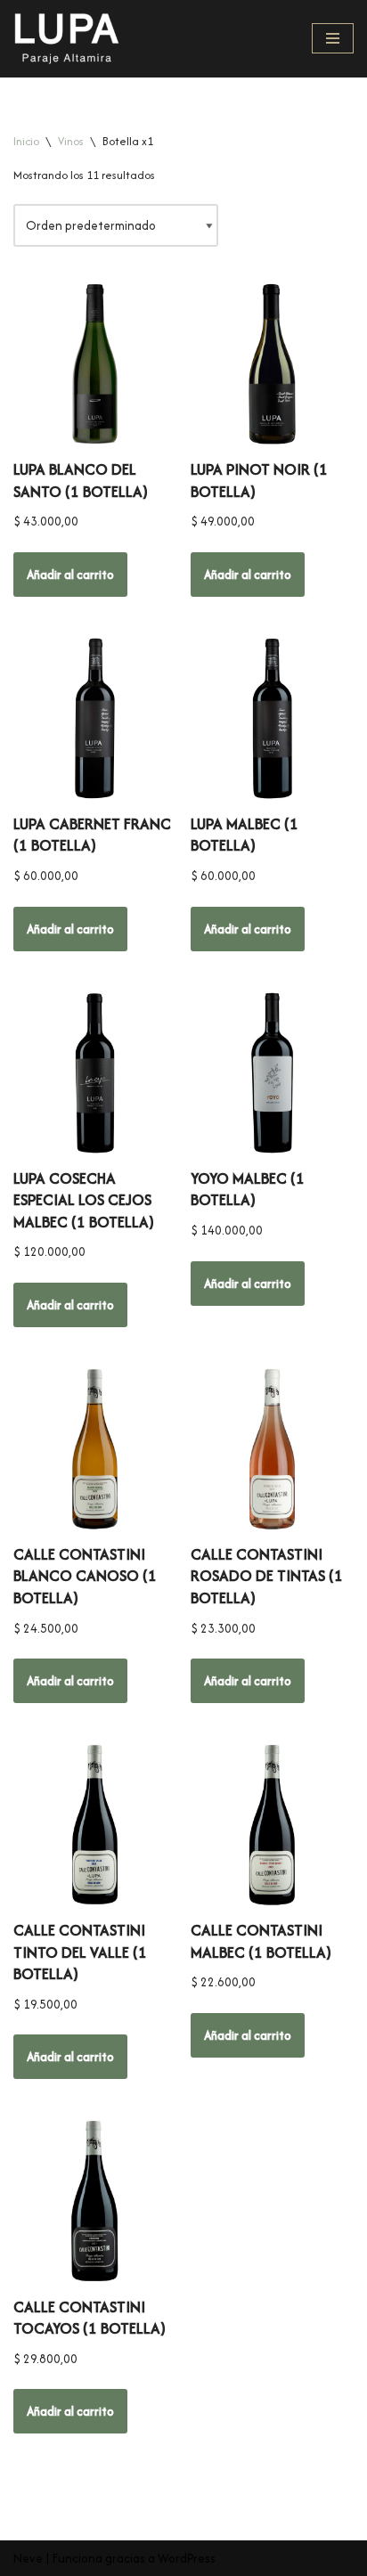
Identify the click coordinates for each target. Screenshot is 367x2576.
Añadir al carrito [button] (70, 575)
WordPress (187, 2558)
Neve (28, 2558)
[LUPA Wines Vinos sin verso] (67, 39)
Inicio (26, 141)
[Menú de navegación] (333, 38)
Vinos (71, 141)
